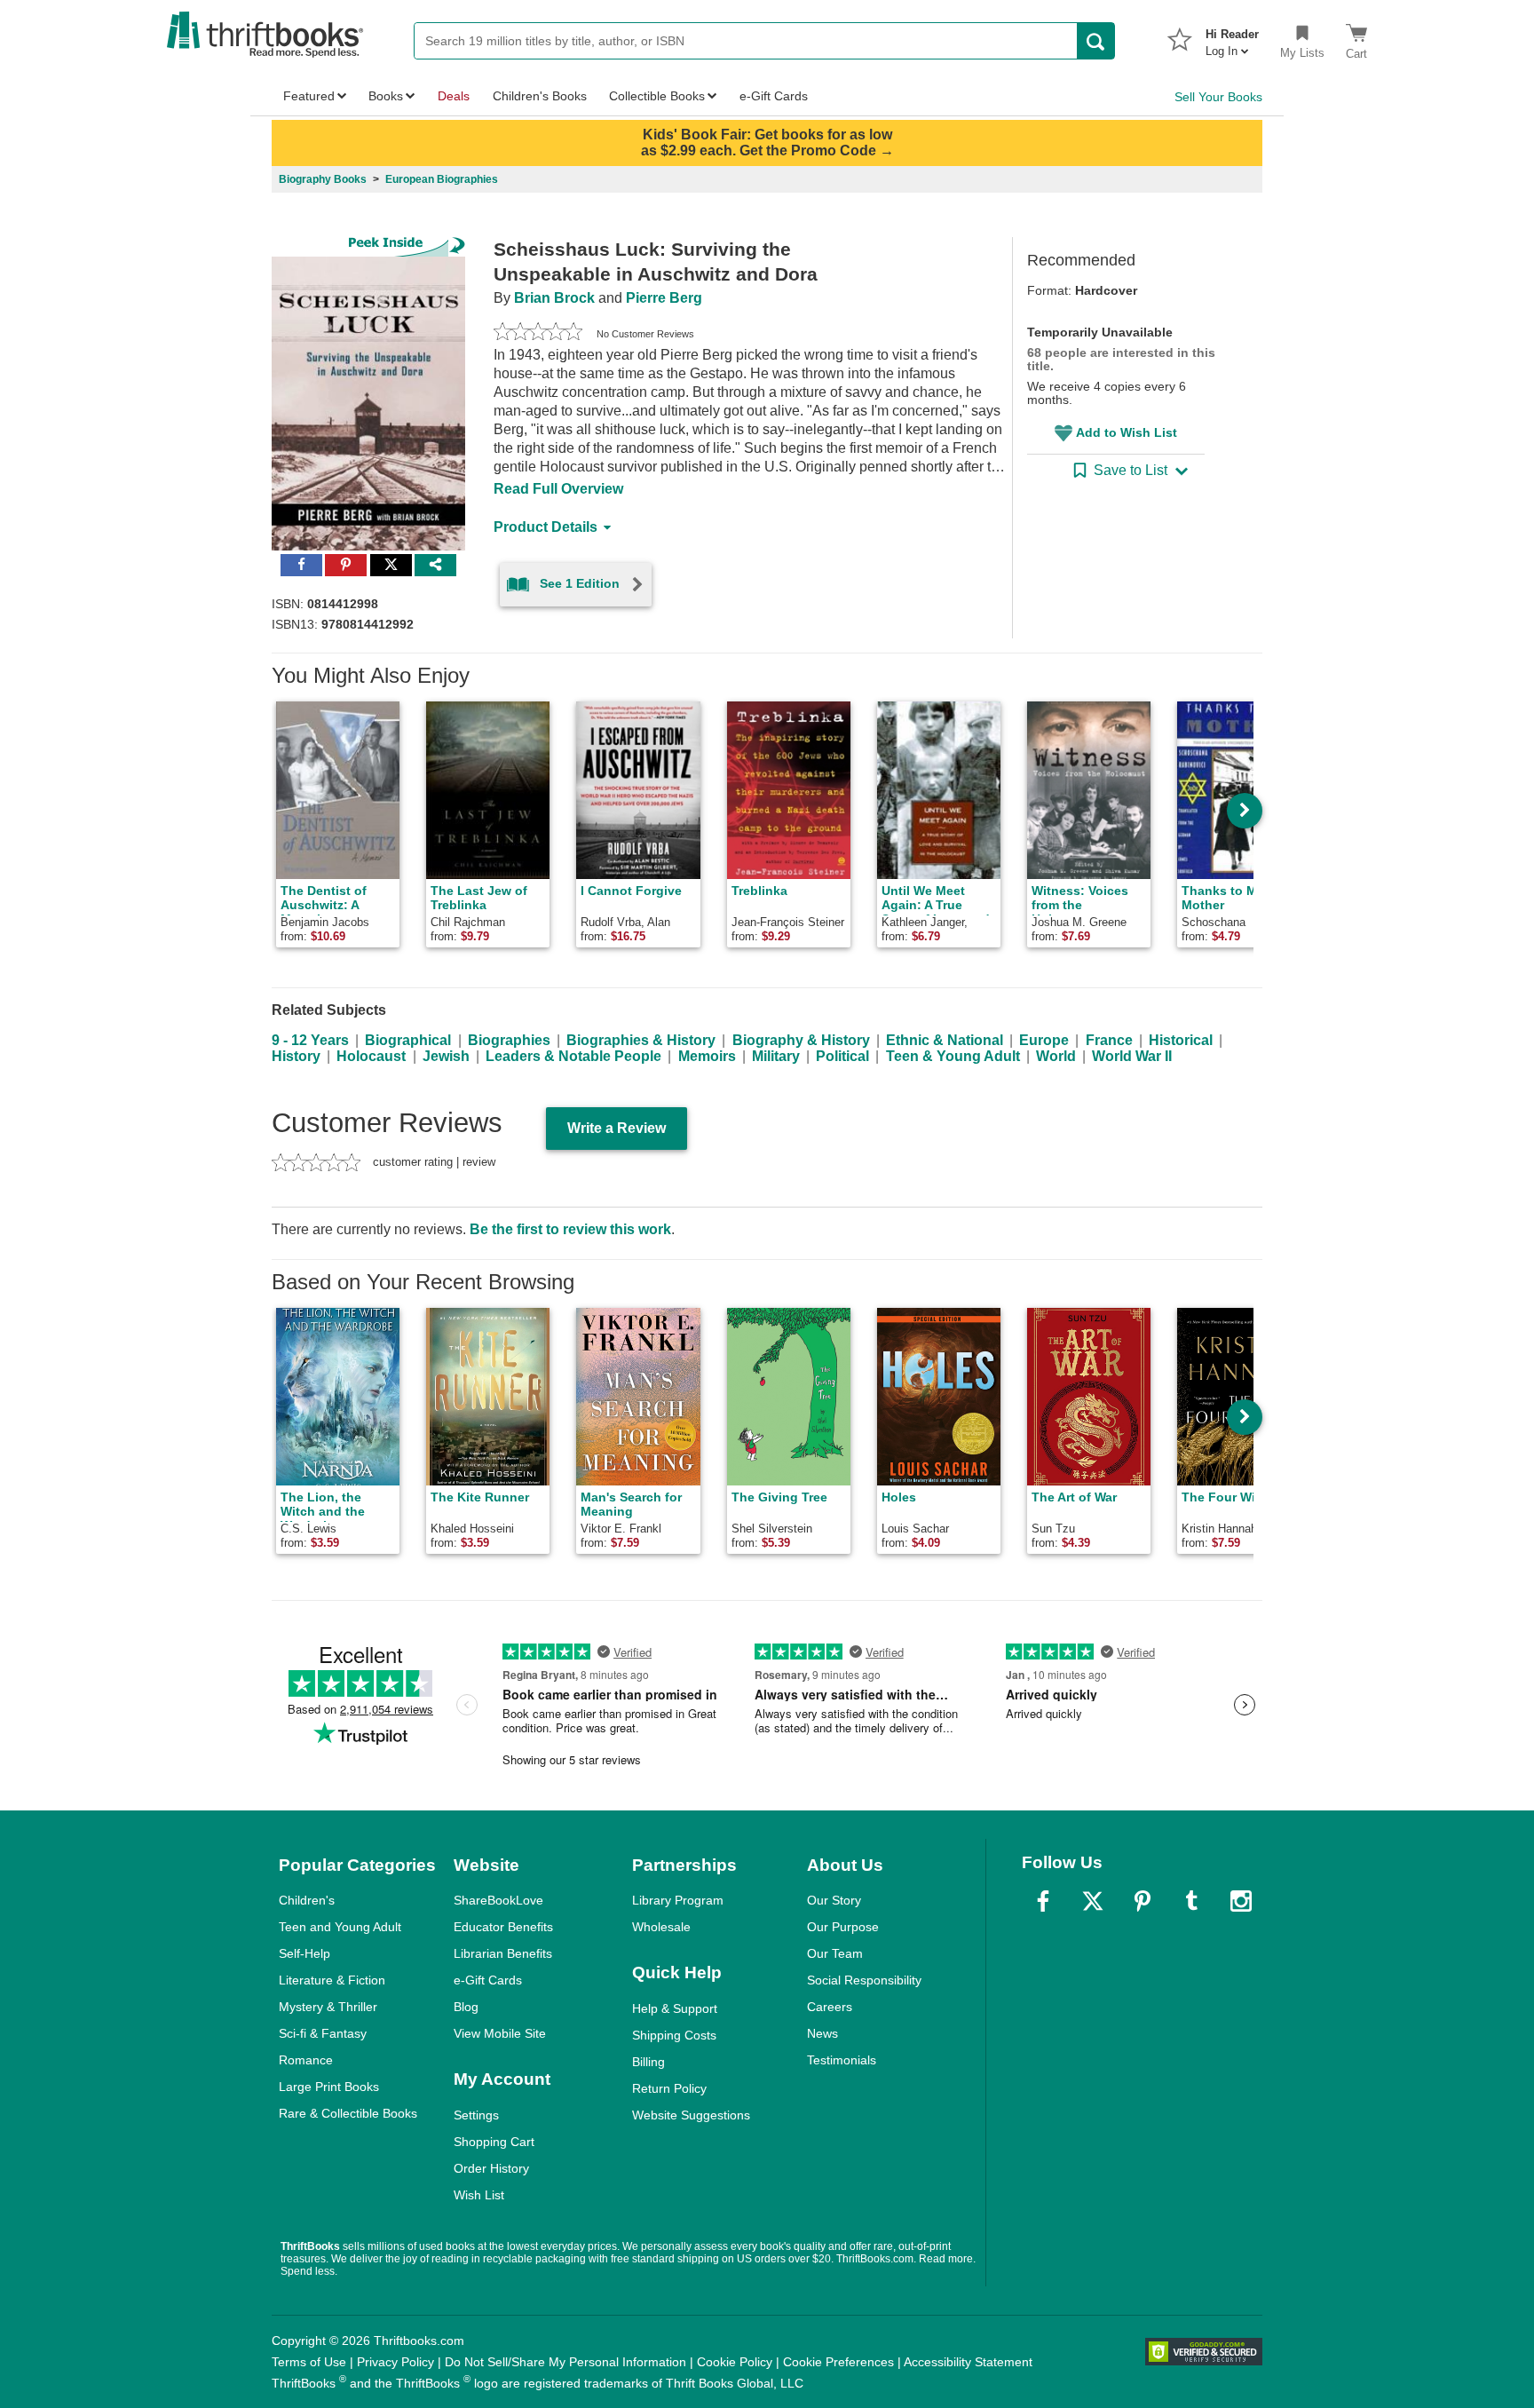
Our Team (835, 1953)
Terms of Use (309, 2362)
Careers (830, 2007)
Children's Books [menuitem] (540, 96)
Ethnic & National (945, 1040)
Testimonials (842, 2060)
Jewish (446, 1056)
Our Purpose (843, 1927)
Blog (466, 2007)
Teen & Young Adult (953, 1056)
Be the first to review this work (570, 1229)
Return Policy (669, 2088)
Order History (491, 2168)
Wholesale (661, 1927)
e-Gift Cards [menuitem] (774, 96)
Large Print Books (329, 2087)
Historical (1181, 1040)
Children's (307, 1900)
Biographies (509, 1040)
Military (776, 1056)
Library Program (678, 1900)
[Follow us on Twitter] (1093, 1901)
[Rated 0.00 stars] (538, 334)
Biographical (408, 1040)
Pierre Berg (664, 298)
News (822, 2033)
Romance (306, 2060)
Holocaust (371, 1056)
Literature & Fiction (332, 1980)
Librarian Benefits (503, 1953)
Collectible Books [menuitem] (657, 96)
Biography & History (801, 1040)
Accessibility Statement (968, 2362)
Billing (648, 2062)
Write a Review (617, 1128)
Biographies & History (641, 1040)
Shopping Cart (494, 2142)
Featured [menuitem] (309, 96)
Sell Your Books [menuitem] (1218, 97)
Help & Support (675, 2008)
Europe (1044, 1040)
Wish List (479, 2195)
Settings (476, 2115)
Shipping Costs (674, 2035)
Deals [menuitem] (454, 96)
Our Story (834, 1900)
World (1056, 1056)
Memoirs (707, 1056)
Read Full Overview (558, 489)
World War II (1132, 1056)
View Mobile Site (500, 2033)
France (1109, 1040)
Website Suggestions (691, 2115)
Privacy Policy (395, 2362)
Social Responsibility (864, 1980)
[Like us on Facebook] (1043, 1901)
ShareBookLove (498, 1900)
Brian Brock (554, 298)
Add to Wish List (1127, 432)
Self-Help (304, 1953)
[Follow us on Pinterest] (1143, 1901)
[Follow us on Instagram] (1241, 1901)
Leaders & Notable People (573, 1056)
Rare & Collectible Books (348, 2113)
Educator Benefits (503, 1927)
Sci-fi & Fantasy (323, 2033)
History (296, 1056)
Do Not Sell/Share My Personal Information (565, 2362)
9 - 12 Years (310, 1040)
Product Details (546, 527)
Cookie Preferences (838, 2362)
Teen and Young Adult (340, 1927)
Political (842, 1056)
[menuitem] (1232, 37)
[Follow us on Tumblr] (1191, 1901)
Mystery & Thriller (328, 2007)
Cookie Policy (735, 2362)
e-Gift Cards (488, 1980)
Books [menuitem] (386, 96)
